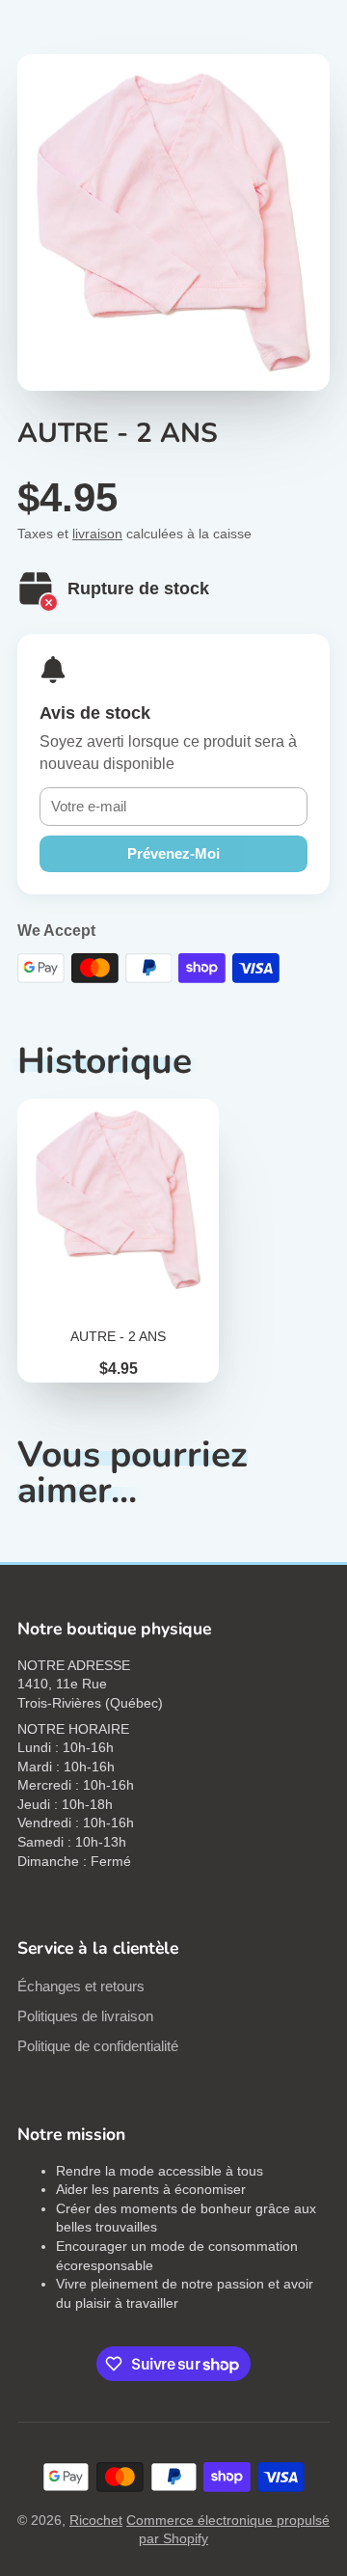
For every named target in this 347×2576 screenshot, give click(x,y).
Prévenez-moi (173, 853)
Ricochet (96, 2520)
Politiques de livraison (85, 2016)
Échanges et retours (81, 1986)
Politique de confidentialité (98, 2046)
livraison (97, 534)
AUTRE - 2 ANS (118, 1241)
